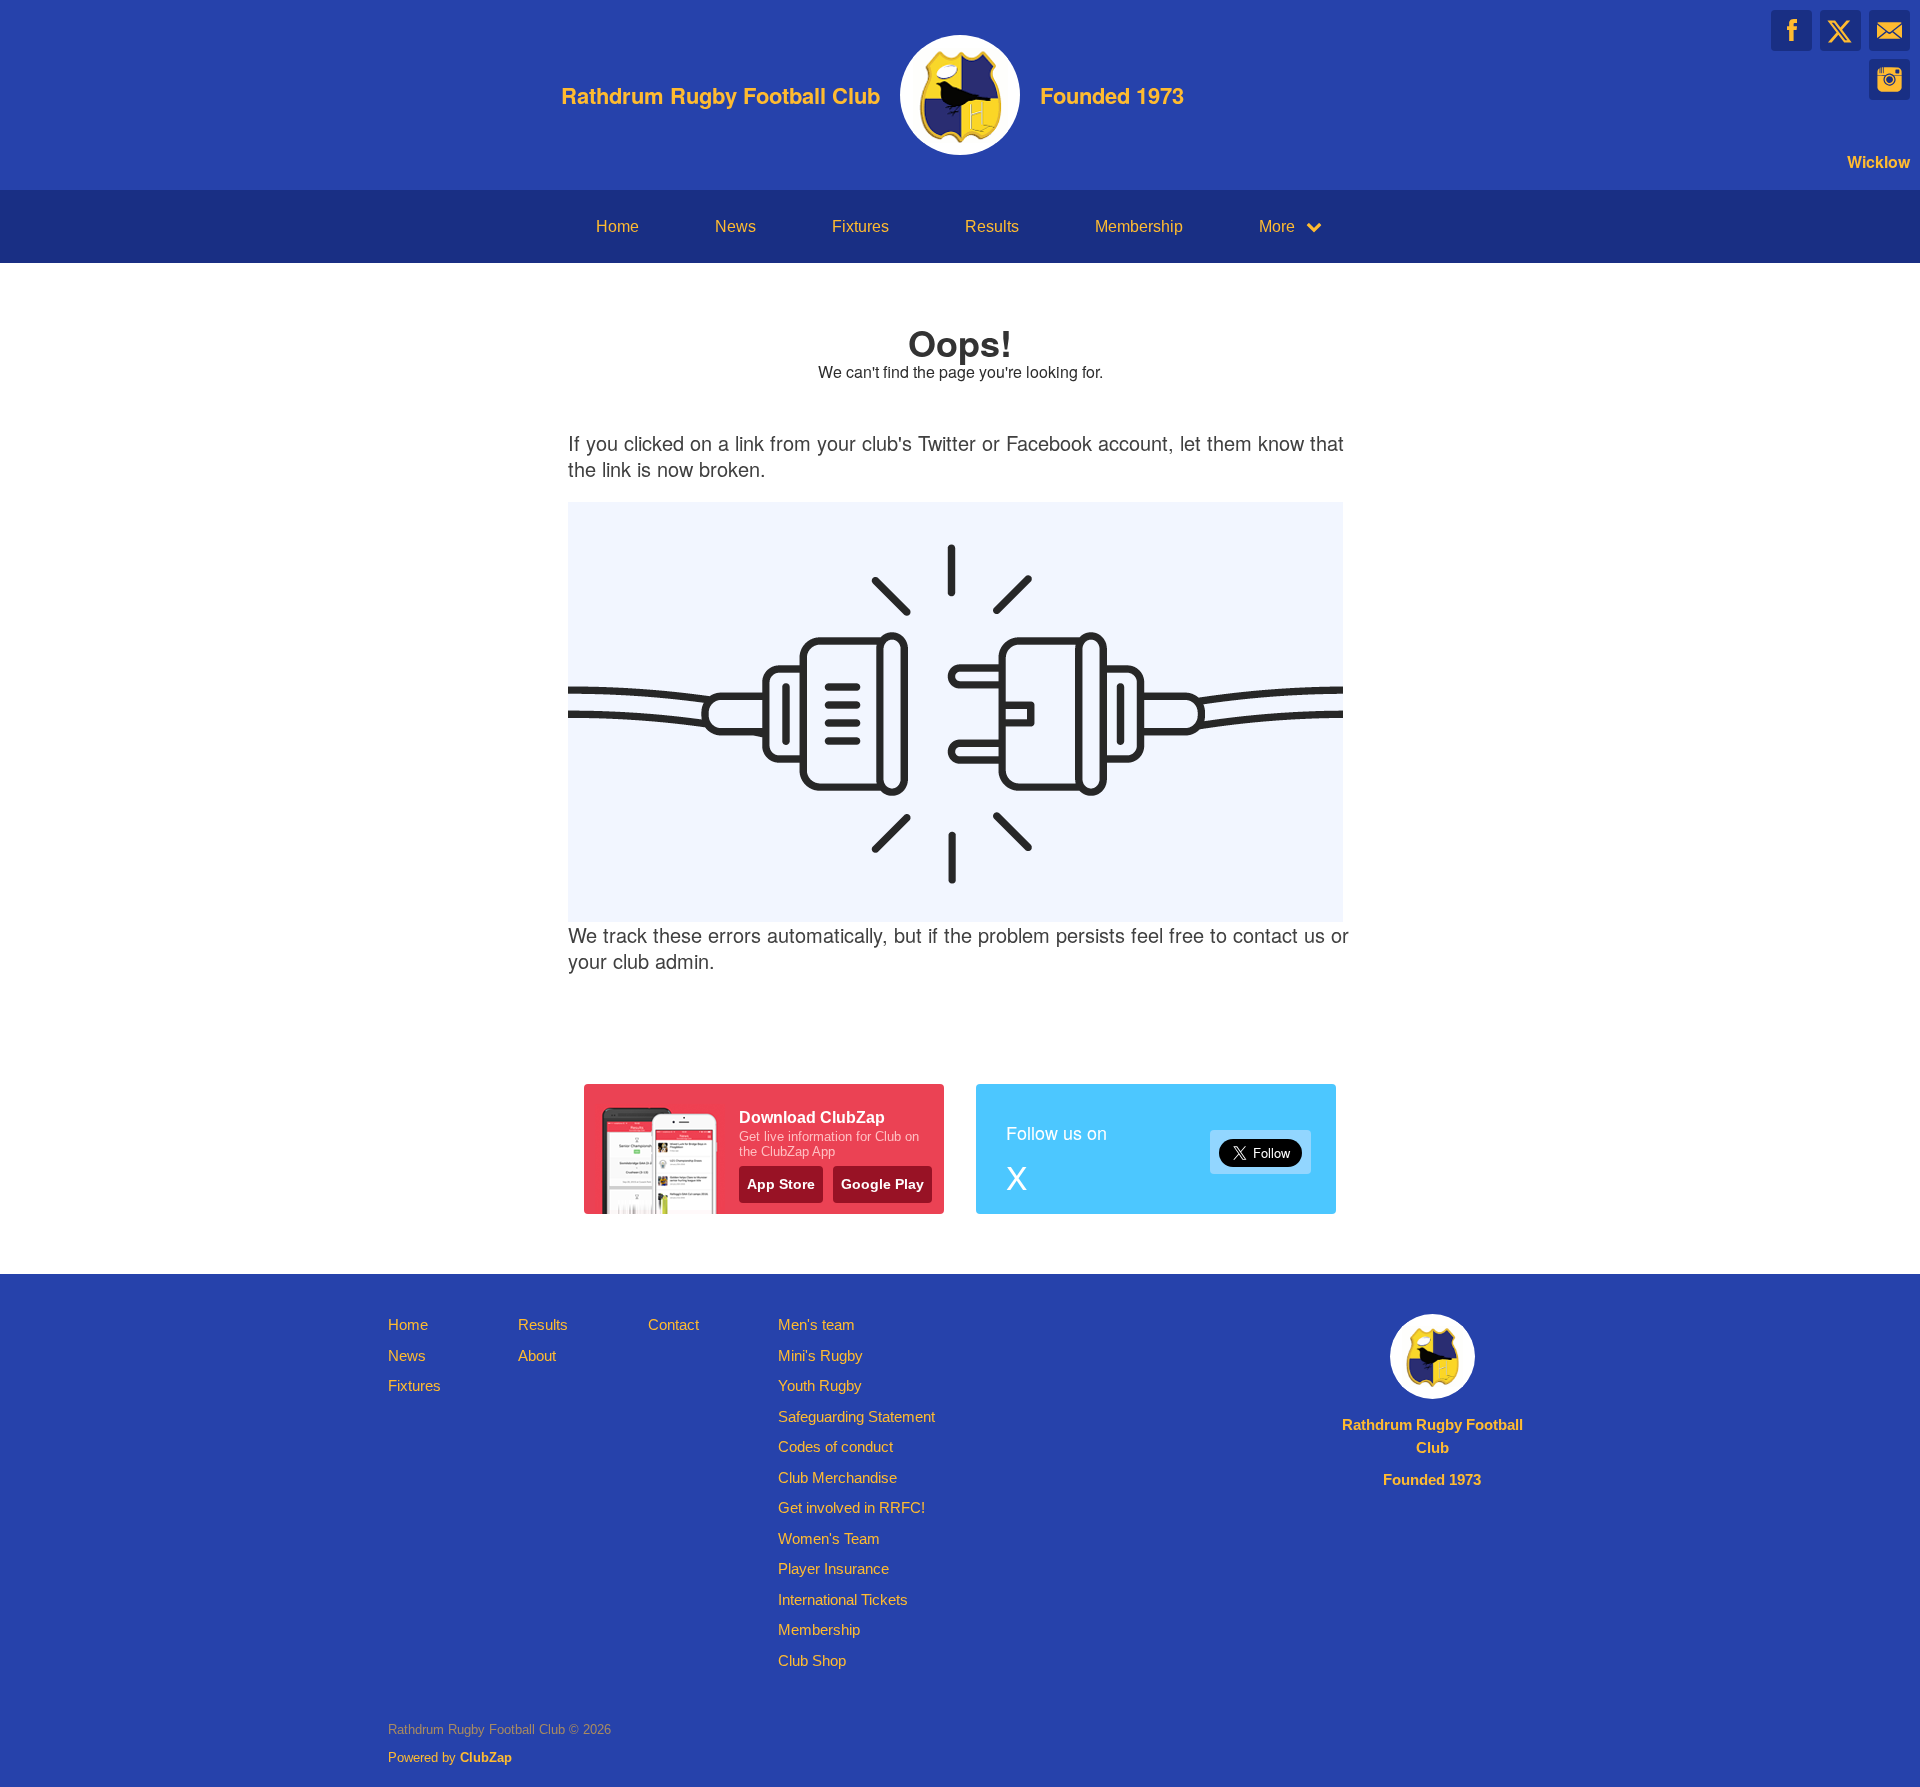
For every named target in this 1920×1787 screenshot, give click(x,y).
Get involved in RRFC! (851, 1507)
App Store (781, 1184)
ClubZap (486, 1757)
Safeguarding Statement (856, 1416)
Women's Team (829, 1538)
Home (617, 226)
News (735, 226)
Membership (1139, 226)
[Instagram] (1889, 79)
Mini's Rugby (820, 1355)
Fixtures (860, 226)
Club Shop (812, 1660)
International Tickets (843, 1599)
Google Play (882, 1184)
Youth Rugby (820, 1385)
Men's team (816, 1324)
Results (992, 226)
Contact (673, 1324)
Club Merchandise (837, 1477)
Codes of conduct (835, 1446)
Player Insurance (833, 1568)
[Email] (1889, 30)
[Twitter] (1840, 30)
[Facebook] (1791, 30)
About (537, 1355)
